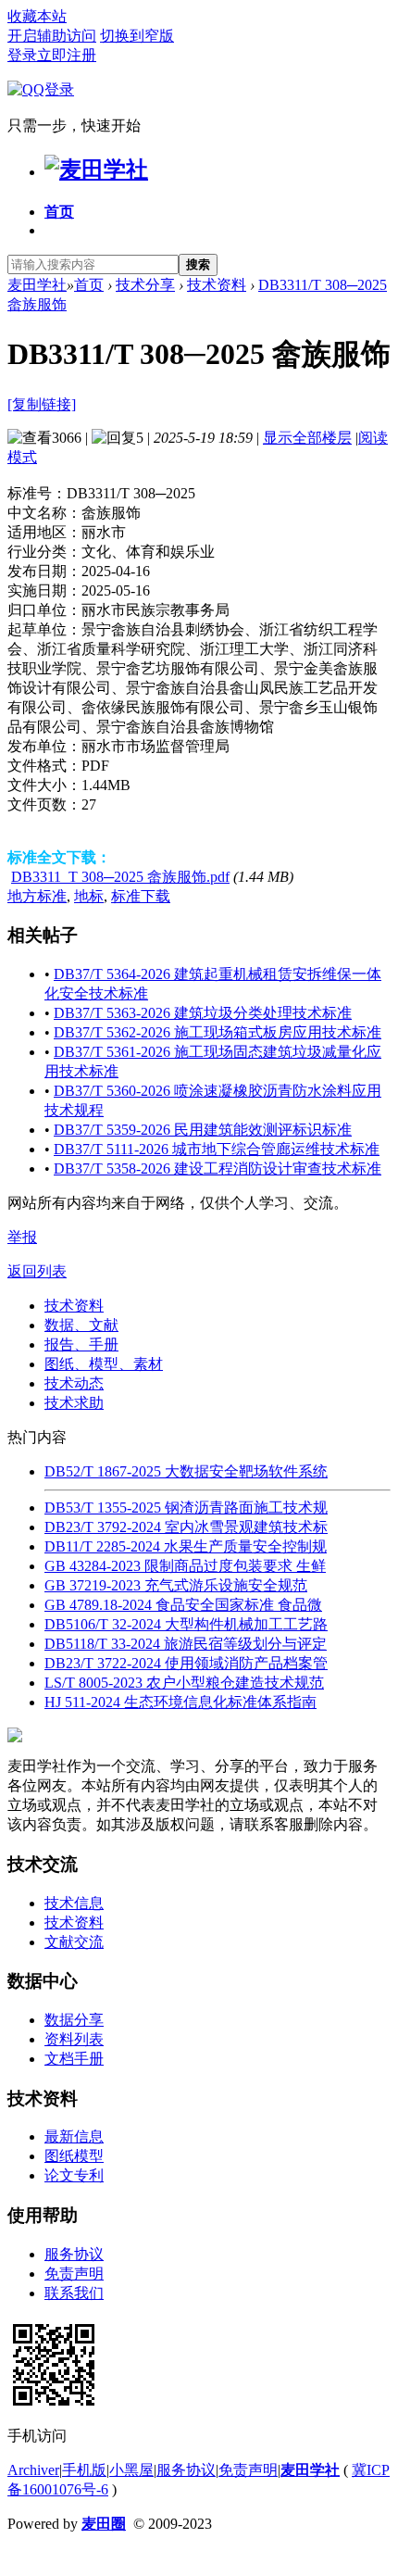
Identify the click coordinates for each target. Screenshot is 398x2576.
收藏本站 (37, 16)
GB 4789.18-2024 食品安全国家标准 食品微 (183, 1605)
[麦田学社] (96, 170)
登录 (22, 55)
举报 (22, 1237)
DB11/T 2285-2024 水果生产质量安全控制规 (186, 1546)
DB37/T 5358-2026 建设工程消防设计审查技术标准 (218, 1169)
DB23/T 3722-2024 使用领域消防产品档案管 (186, 1663)
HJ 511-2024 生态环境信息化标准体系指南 (180, 1702)
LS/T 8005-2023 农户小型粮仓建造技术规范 (184, 1683)
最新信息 (74, 2136)
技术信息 (74, 1903)
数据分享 (74, 2020)
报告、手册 (81, 1345)
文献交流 (74, 1942)
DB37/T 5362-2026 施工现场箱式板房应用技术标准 (218, 1032)
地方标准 (37, 896)
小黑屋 (131, 2470)
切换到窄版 (137, 36)
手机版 (84, 2470)
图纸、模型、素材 (104, 1364)
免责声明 (74, 2274)
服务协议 (74, 2254)
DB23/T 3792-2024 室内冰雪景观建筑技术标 (186, 1527)
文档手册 (74, 2059)
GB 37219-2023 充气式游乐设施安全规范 (176, 1585)
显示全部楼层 (307, 438)
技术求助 (74, 1403)
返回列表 (37, 1271)
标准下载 (141, 896)
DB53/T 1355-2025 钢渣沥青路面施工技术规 (186, 1508)
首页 (59, 212)
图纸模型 (74, 2156)
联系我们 (74, 2293)
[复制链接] (42, 404)
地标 (89, 896)
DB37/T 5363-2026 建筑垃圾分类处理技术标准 (203, 1013)
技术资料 (217, 285)
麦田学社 (37, 285)
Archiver (33, 2470)
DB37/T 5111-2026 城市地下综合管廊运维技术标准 (217, 1149)
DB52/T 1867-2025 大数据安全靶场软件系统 (186, 1471)
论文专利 (74, 2175)
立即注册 (67, 55)
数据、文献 (81, 1325)
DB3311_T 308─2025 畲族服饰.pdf (120, 877)
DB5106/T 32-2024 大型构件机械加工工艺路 (186, 1624)
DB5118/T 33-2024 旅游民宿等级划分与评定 (186, 1644)
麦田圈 (104, 2524)
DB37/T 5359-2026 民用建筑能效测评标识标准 (203, 1130)
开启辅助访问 (52, 36)
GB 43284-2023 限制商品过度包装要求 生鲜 (185, 1566)
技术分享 (145, 285)
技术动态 (74, 1383)
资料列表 (74, 2039)
